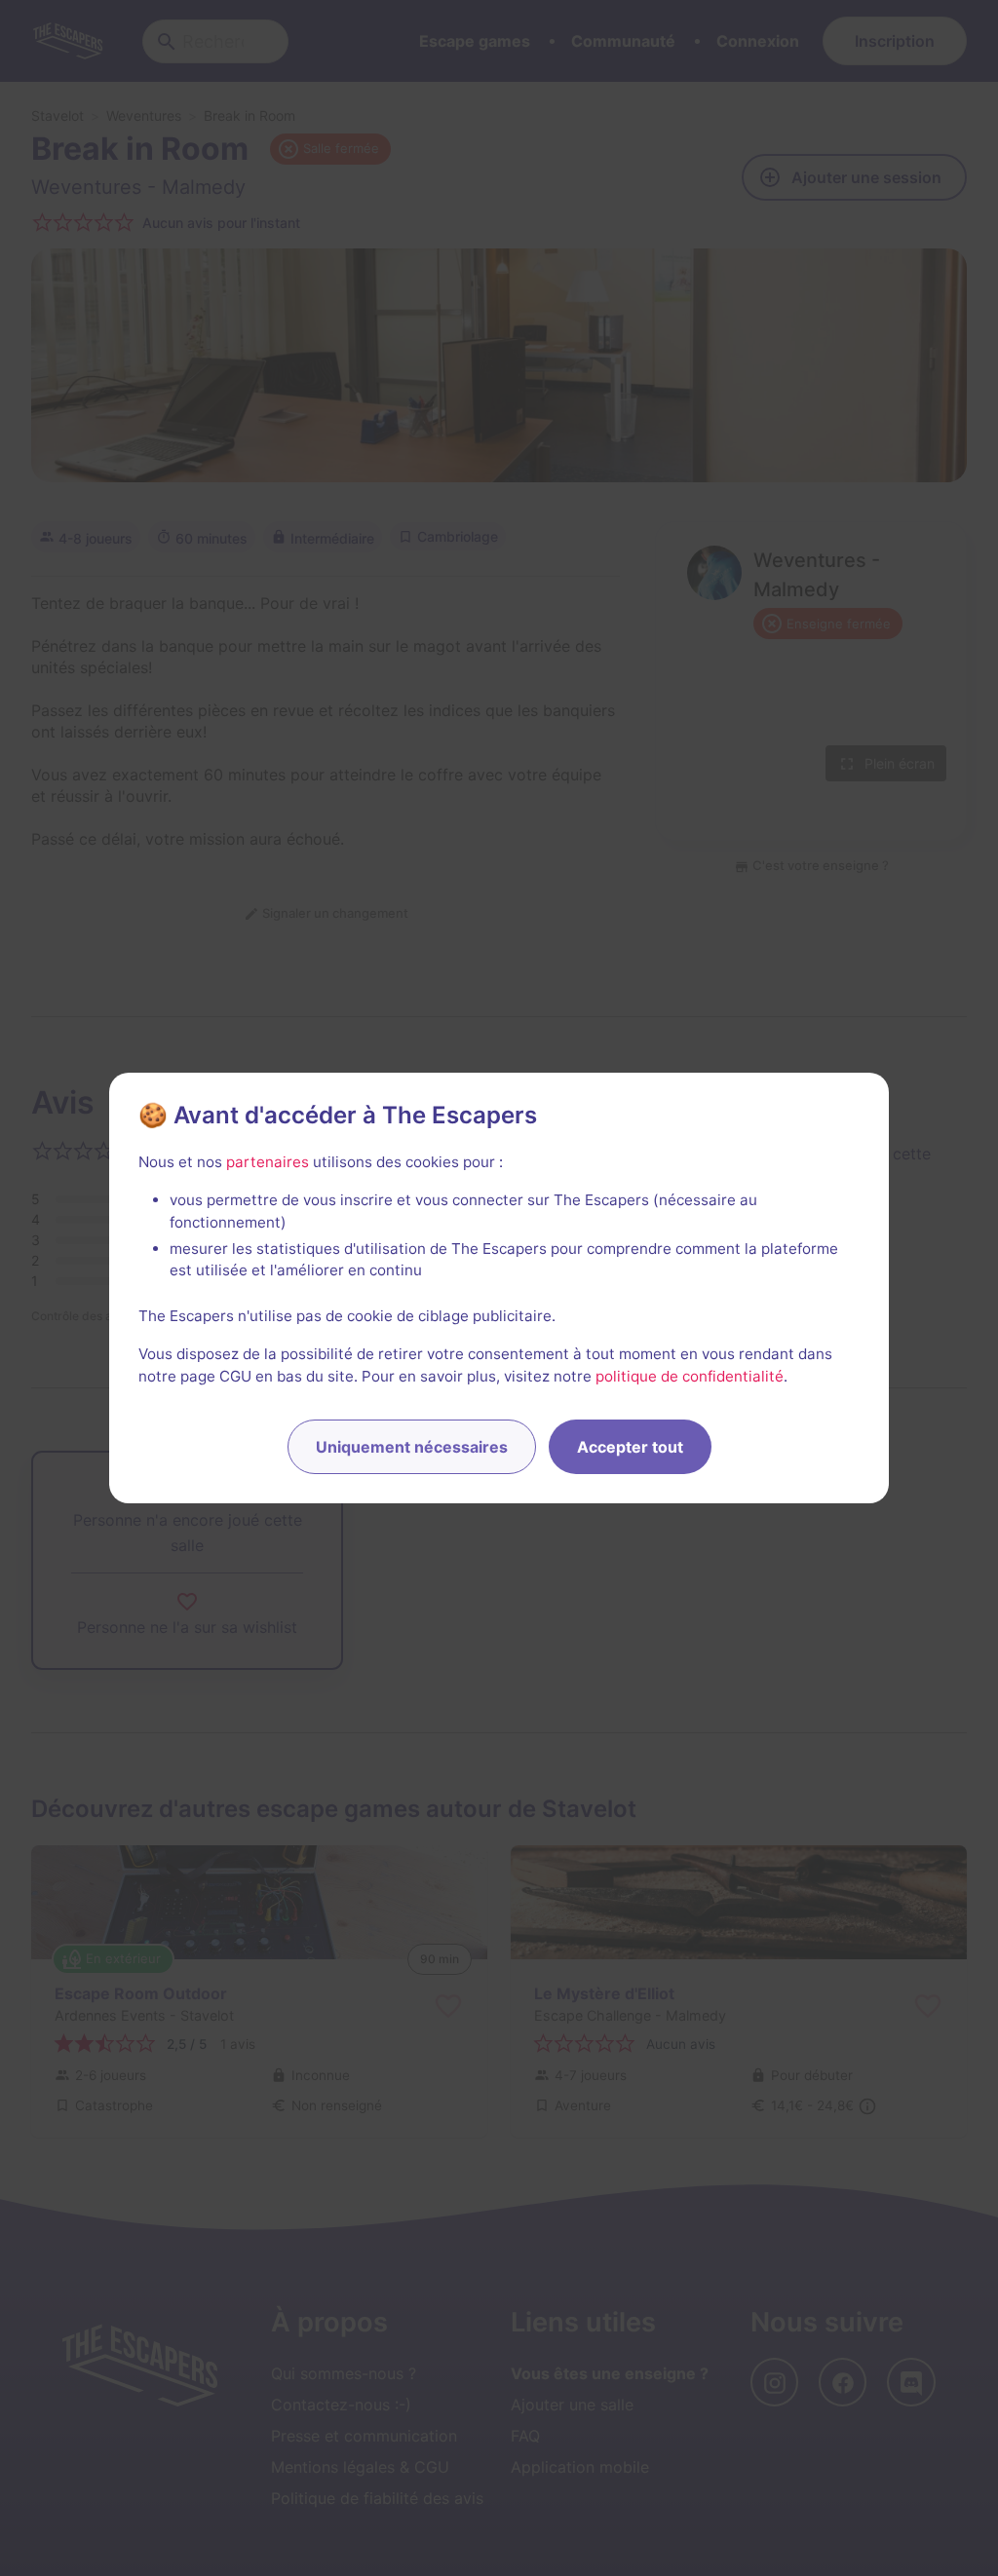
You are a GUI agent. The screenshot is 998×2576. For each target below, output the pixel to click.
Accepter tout (630, 1447)
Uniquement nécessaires (412, 1447)
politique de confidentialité (690, 1376)
